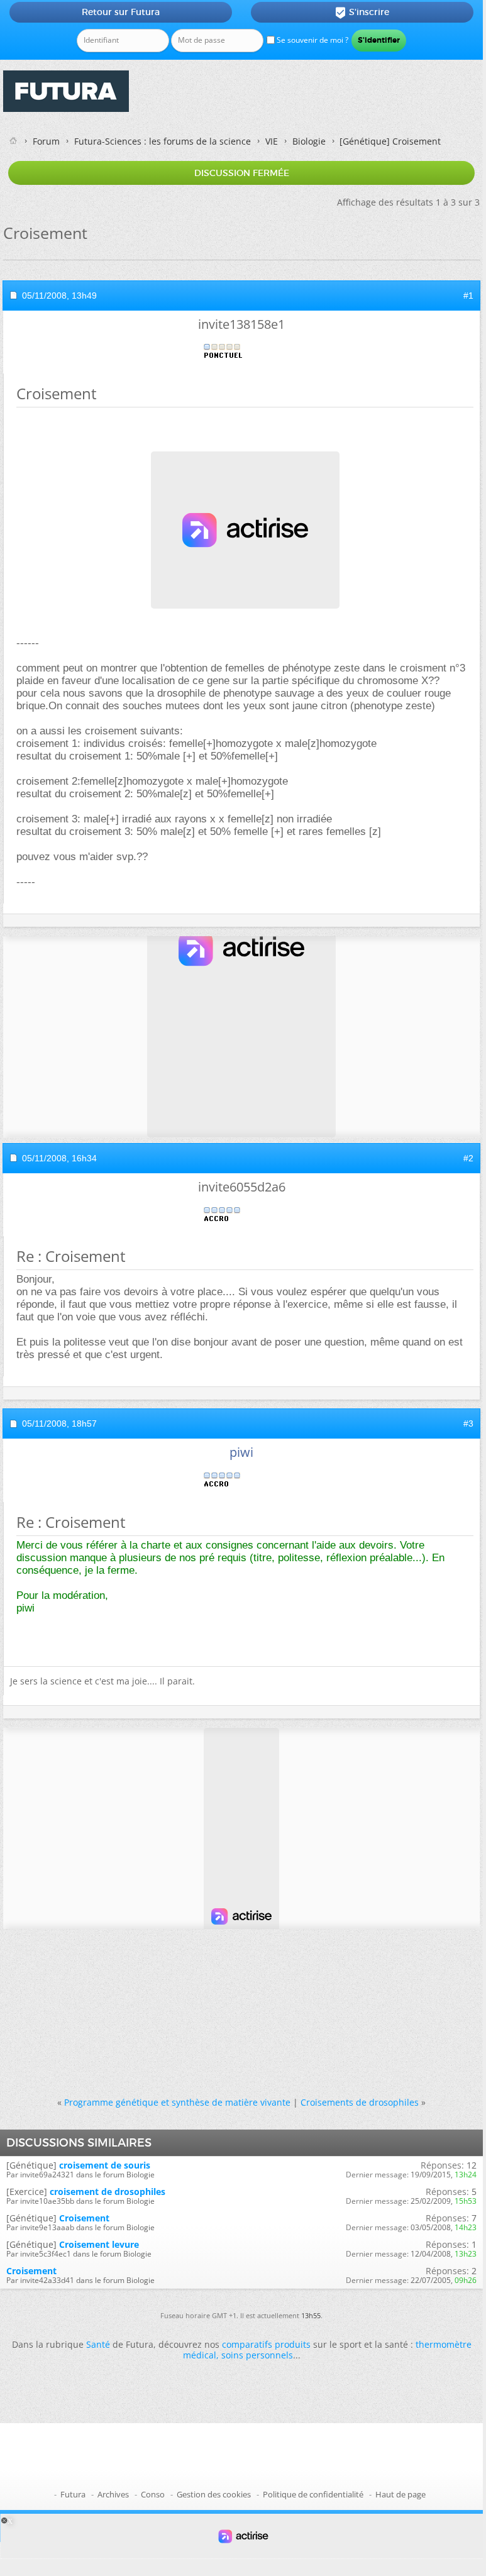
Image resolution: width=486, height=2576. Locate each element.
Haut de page (400, 2494)
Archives (113, 2494)
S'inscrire (362, 13)
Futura (73, 2494)
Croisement (84, 2218)
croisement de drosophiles (108, 2192)
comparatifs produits (266, 2344)
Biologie (309, 141)
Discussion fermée (242, 173)
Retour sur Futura (121, 12)
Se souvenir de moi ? (312, 40)
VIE (272, 141)
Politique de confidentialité (313, 2494)
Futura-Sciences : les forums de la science (163, 141)
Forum (46, 141)
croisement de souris (105, 2165)
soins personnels (257, 2355)
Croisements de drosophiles (360, 2102)
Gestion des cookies (214, 2494)
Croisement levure (99, 2244)
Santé (98, 2344)
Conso (153, 2494)
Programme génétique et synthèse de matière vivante (177, 2102)
